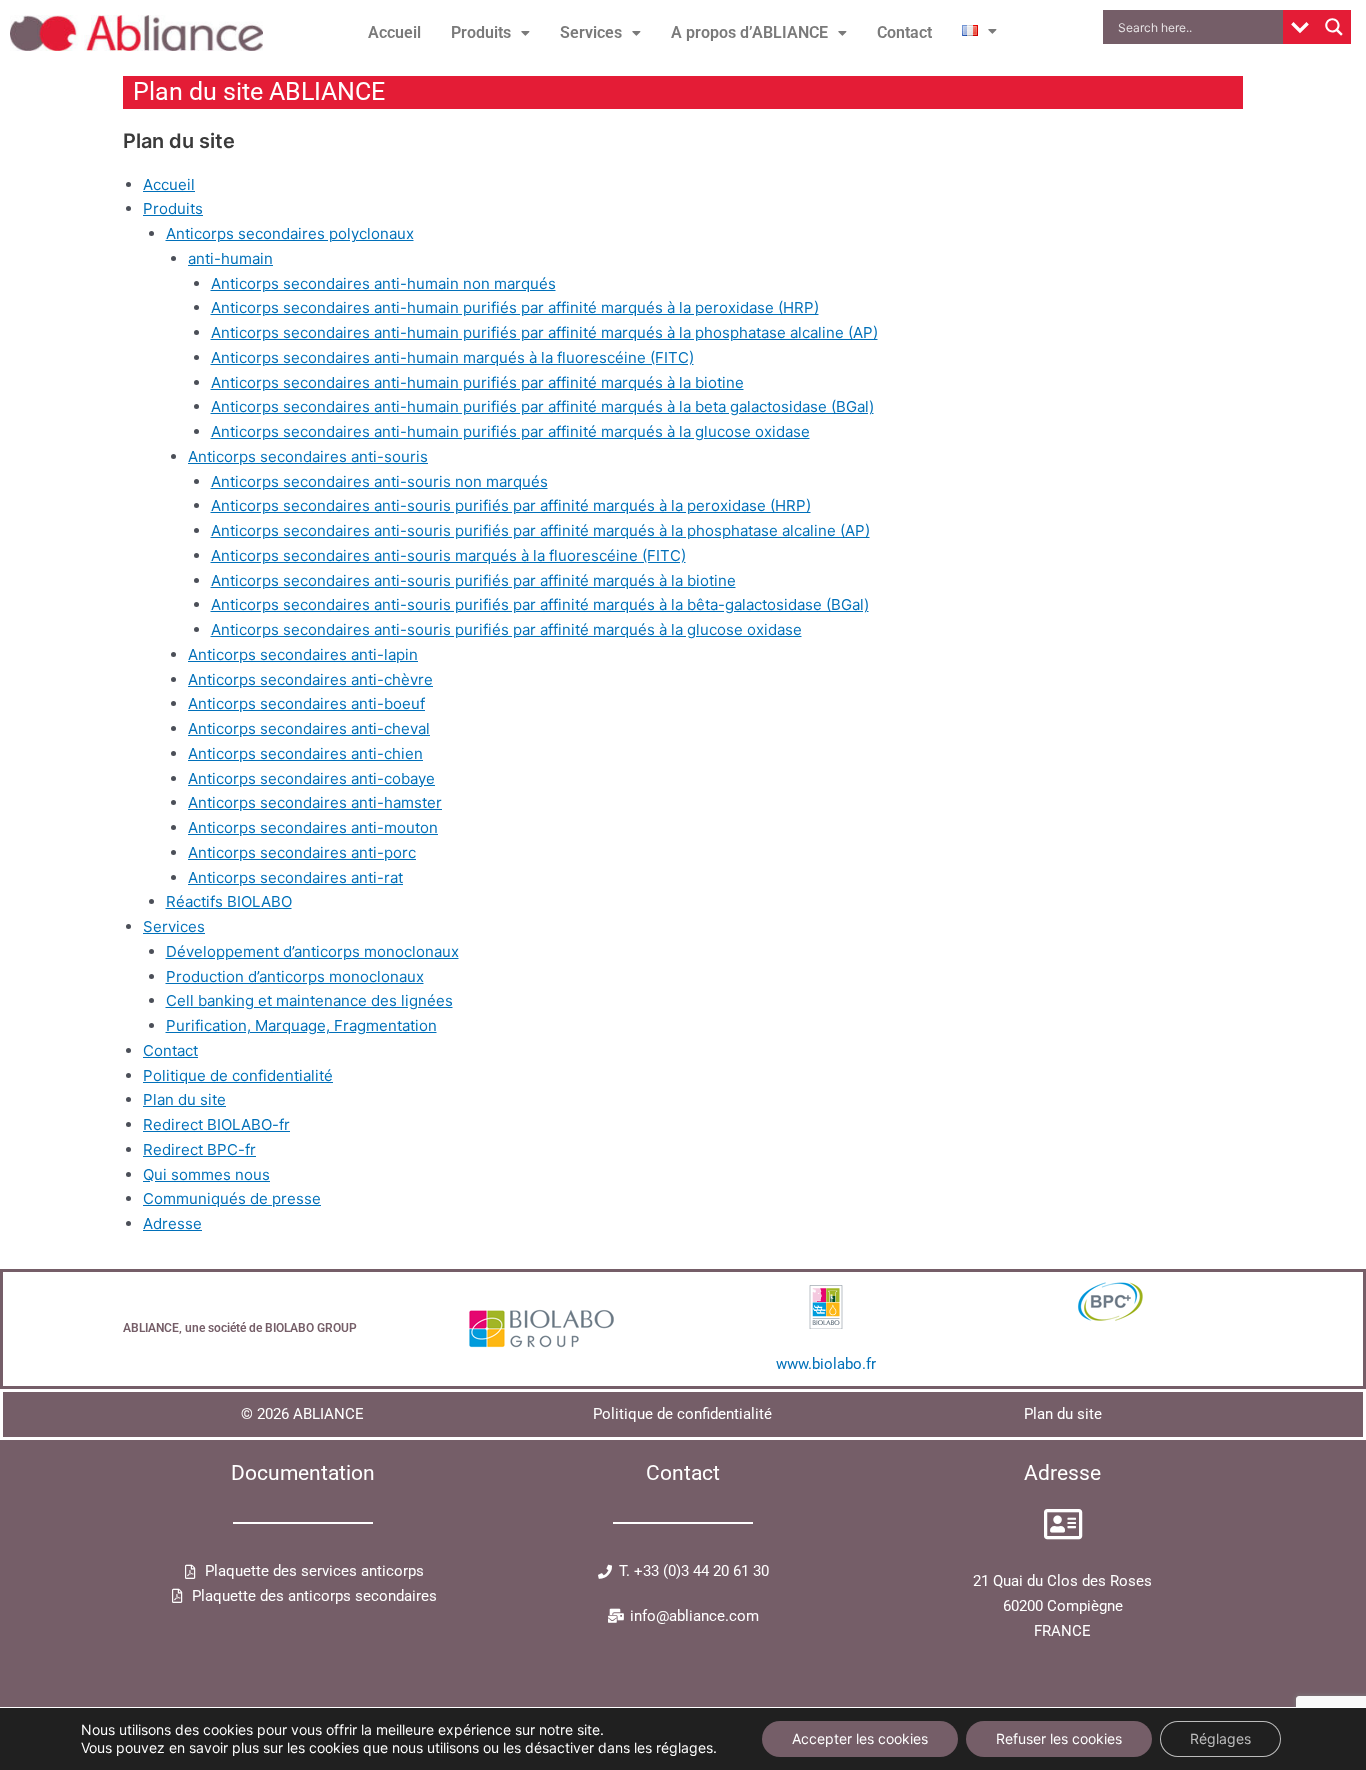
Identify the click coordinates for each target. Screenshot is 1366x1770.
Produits (481, 32)
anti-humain (230, 258)
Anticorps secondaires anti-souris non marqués (379, 481)
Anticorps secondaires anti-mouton (313, 827)
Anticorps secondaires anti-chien (305, 753)
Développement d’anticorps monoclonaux (312, 951)
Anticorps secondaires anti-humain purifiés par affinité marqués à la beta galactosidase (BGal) (542, 406)
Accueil (394, 32)
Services (591, 32)
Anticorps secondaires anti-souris (308, 456)
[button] (490, 33)
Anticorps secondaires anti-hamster (315, 802)
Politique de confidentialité (238, 1075)
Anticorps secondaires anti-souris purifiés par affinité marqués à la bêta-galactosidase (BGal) (540, 604)
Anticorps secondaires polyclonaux (290, 233)
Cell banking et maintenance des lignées (309, 1000)
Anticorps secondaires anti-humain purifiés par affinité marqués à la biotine (477, 382)
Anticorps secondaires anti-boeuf (306, 703)
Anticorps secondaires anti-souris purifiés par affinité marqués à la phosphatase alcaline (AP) (540, 530)
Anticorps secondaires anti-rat (295, 877)
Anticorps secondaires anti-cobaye (311, 778)
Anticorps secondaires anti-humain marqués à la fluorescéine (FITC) (452, 357)
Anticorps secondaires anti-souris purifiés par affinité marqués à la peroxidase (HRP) (511, 505)
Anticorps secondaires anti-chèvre (310, 679)
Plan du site (184, 1099)
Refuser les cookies (1059, 1738)
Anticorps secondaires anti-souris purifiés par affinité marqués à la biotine (473, 580)
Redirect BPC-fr (199, 1149)
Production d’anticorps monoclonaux (295, 976)
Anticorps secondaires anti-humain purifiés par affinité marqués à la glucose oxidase (510, 431)
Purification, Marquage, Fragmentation (301, 1025)
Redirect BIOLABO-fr (216, 1124)
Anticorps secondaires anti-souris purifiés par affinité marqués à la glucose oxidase (506, 629)
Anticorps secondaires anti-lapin (303, 654)
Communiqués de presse (232, 1198)
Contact (904, 32)
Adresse (172, 1223)
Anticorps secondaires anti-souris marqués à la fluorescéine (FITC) (448, 555)
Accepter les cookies (860, 1738)
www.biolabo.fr (826, 1364)
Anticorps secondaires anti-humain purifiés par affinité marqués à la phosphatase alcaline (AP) (544, 332)
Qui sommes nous (206, 1174)
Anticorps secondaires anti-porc (302, 852)
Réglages (1220, 1738)
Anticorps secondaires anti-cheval (309, 728)
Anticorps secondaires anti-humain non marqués (383, 283)
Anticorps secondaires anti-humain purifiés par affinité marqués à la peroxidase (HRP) (515, 307)
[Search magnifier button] (1334, 27)
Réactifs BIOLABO (229, 901)
